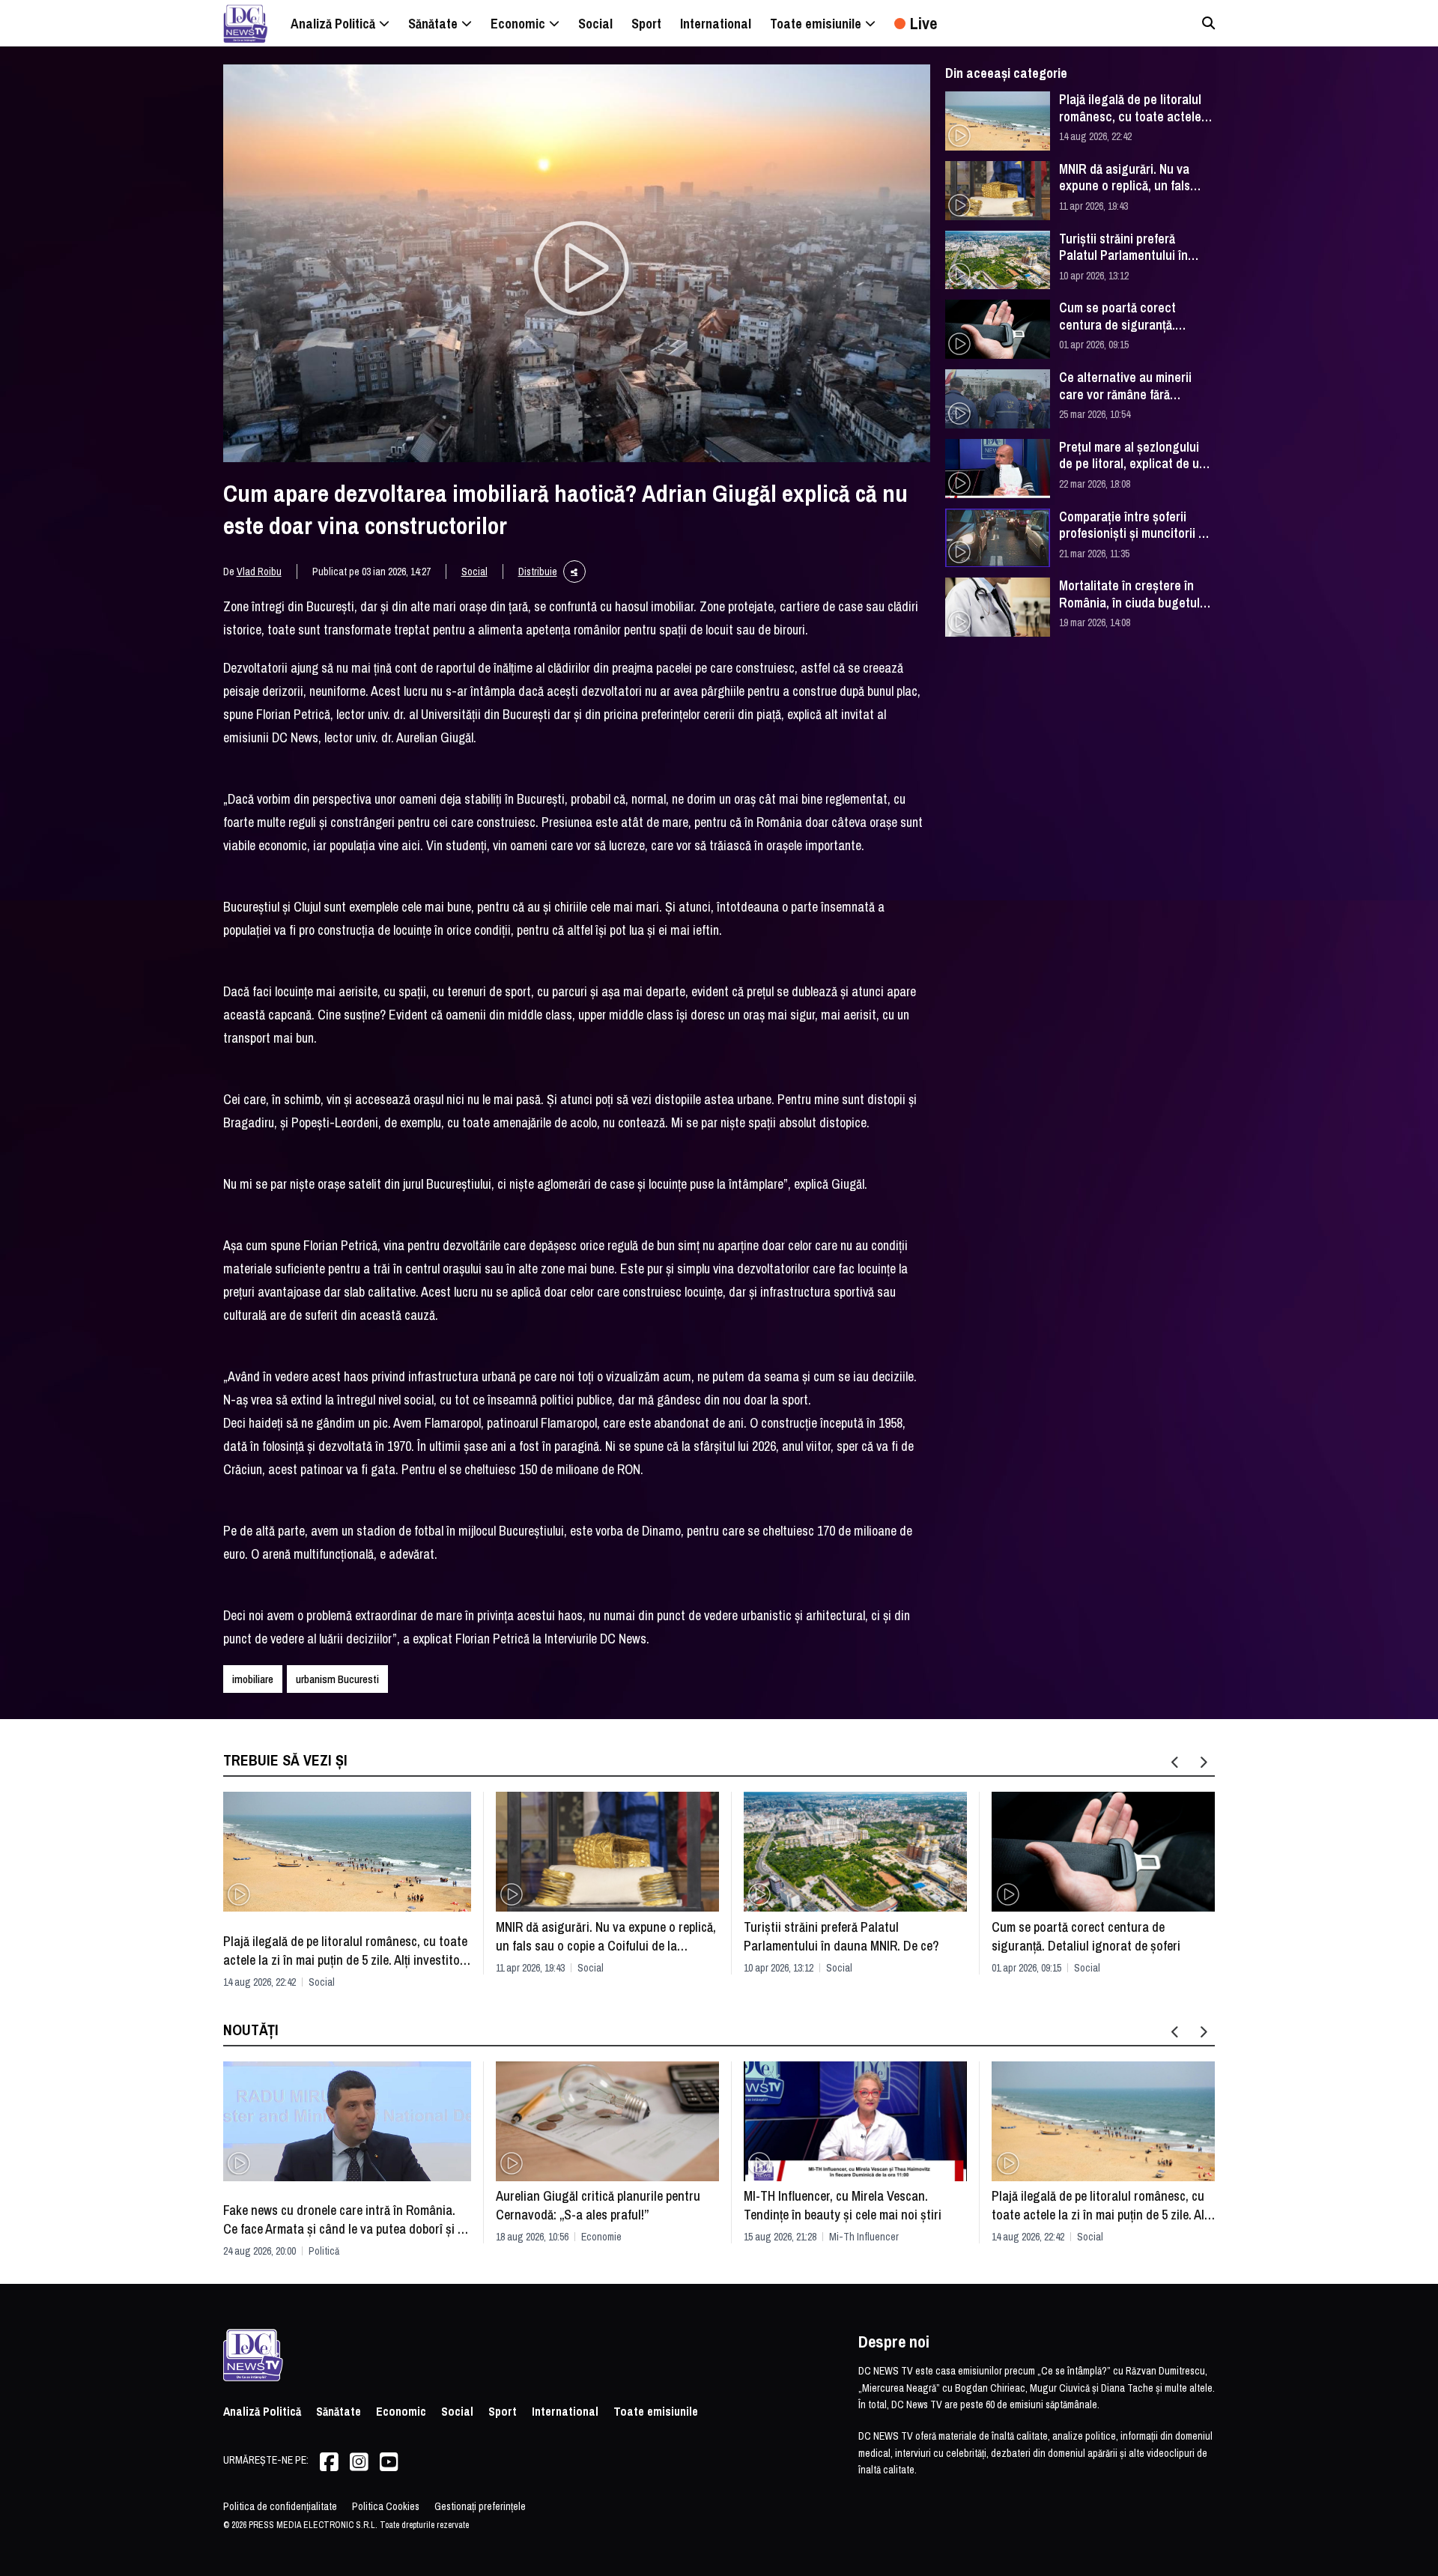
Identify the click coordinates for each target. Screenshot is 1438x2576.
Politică (324, 2251)
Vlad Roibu (259, 572)
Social (474, 572)
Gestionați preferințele (480, 2506)
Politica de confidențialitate (280, 2506)
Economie (601, 2237)
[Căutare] (1208, 23)
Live (923, 23)
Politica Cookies (386, 2506)
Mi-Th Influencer (864, 2237)
